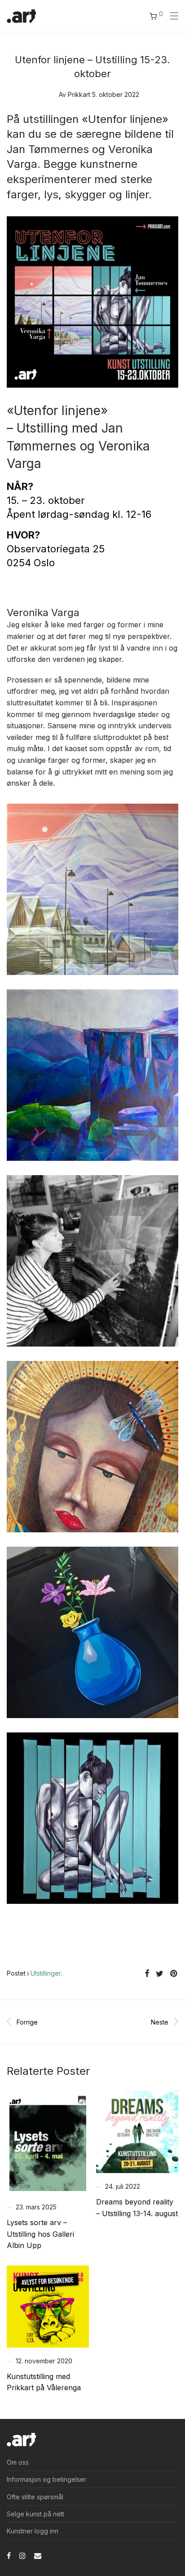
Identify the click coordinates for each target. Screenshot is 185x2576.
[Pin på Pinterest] (174, 1974)
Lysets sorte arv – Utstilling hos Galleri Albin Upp (40, 2234)
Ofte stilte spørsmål (35, 2497)
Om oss (18, 2462)
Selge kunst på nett (35, 2514)
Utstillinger (46, 1973)
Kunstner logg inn (33, 2531)
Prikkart (79, 94)
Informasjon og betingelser (46, 2479)
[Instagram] (22, 2555)
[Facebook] (9, 2555)
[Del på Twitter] (160, 1974)
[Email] (38, 2555)
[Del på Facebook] (147, 1974)
